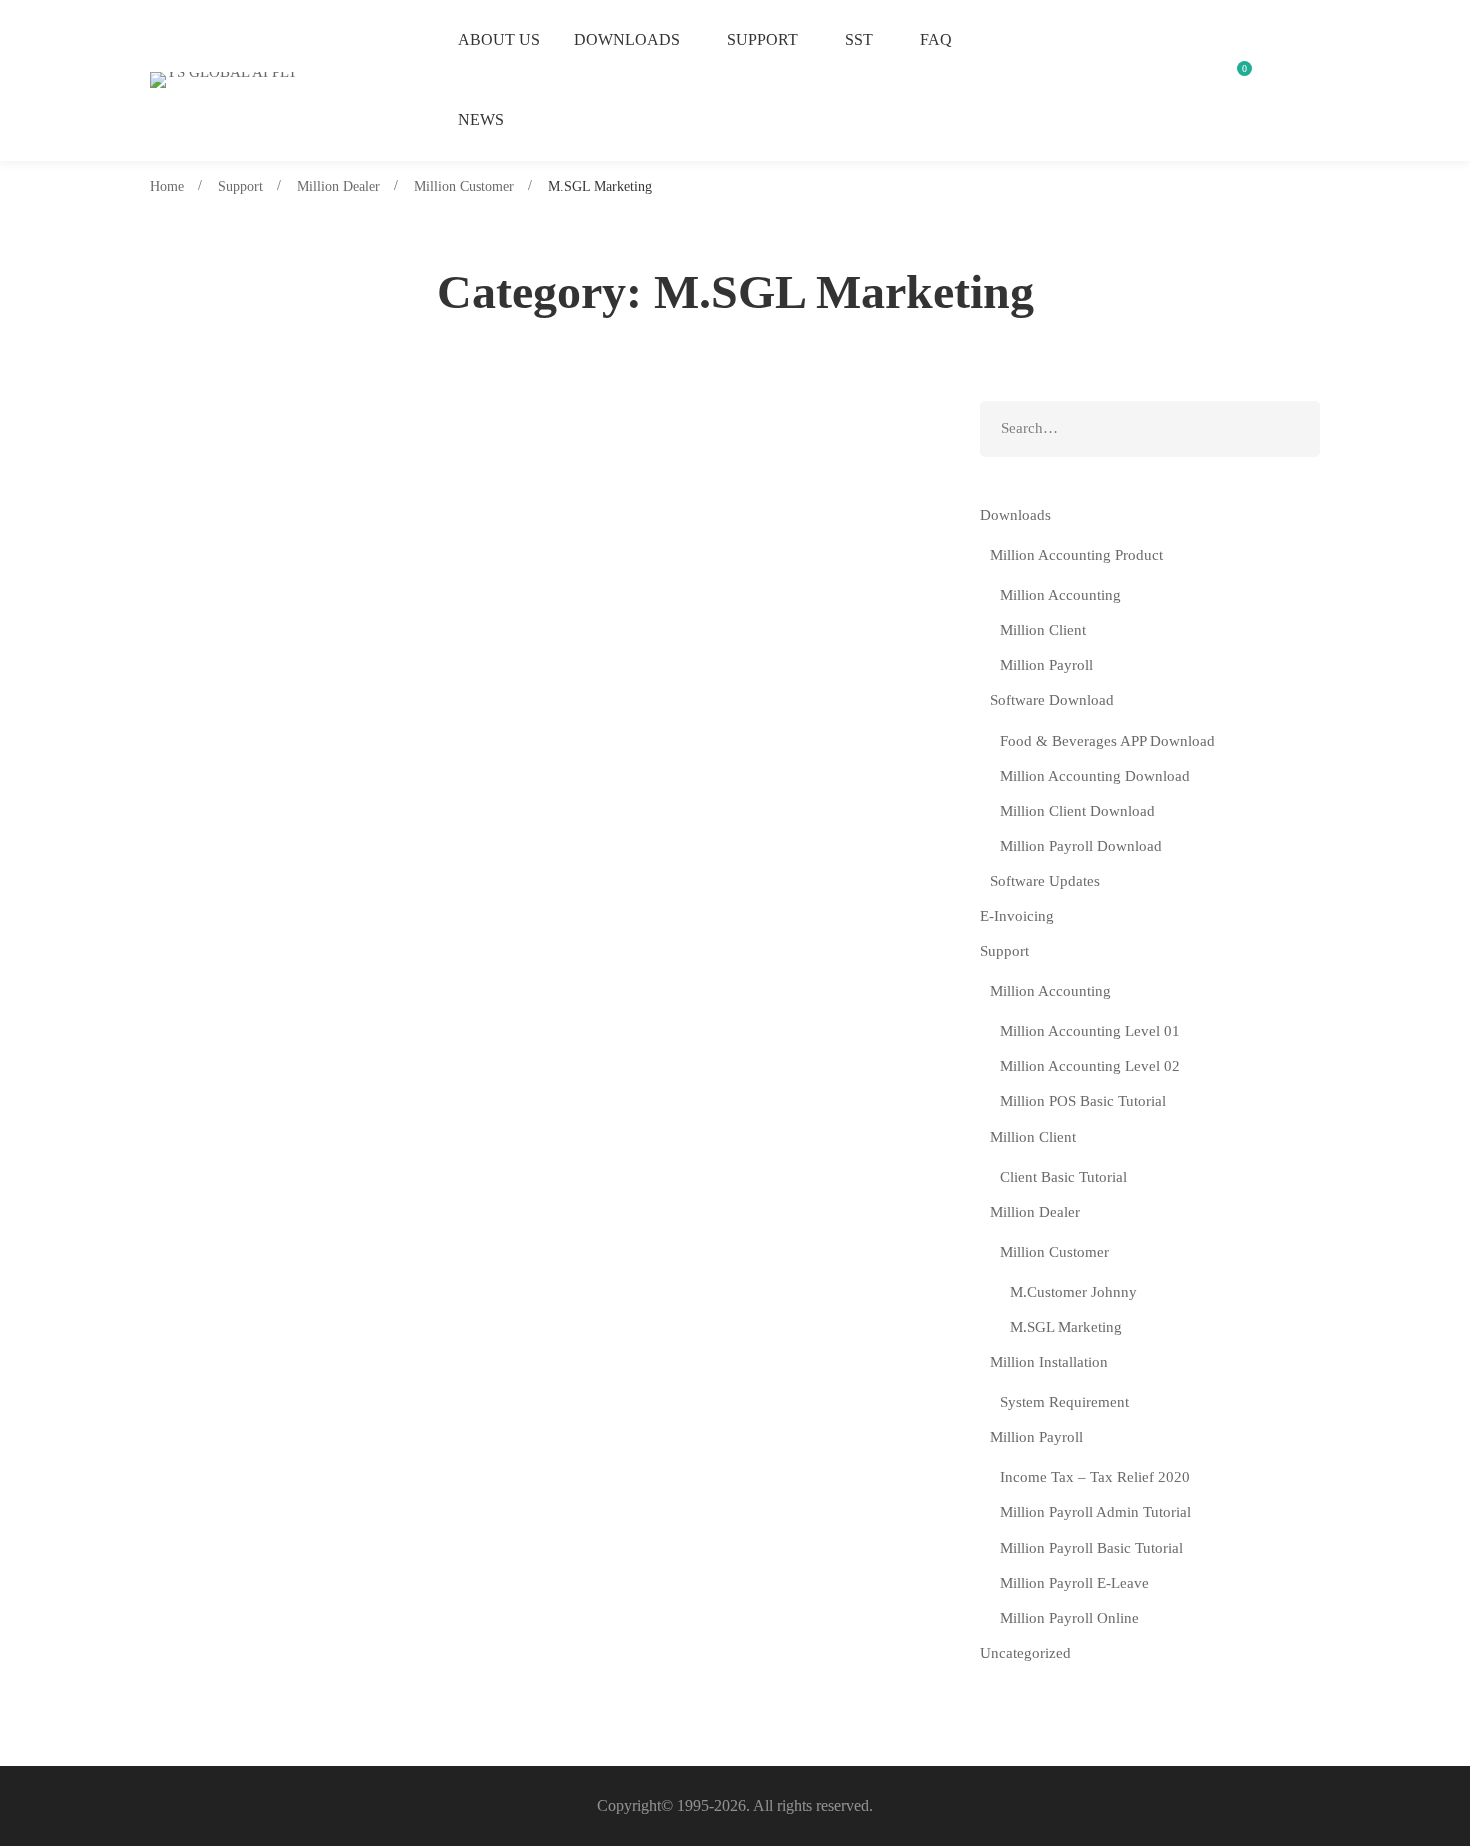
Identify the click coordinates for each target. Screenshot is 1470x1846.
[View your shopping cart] (1237, 80)
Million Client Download (1077, 811)
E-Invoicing (1017, 916)
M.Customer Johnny (1073, 1292)
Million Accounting (1060, 595)
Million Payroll (1046, 665)
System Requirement (1064, 1402)
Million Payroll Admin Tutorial (1095, 1512)
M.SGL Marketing (260, 472)
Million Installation (1049, 1362)
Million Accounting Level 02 (1090, 1066)
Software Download (1052, 700)
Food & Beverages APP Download (1107, 741)
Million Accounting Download (1095, 776)
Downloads (1015, 515)
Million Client (1043, 630)
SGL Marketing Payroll (282, 598)
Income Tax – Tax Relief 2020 (1095, 1477)
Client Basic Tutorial (1063, 1177)
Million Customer (464, 186)
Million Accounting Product (1076, 555)
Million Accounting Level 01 (1090, 1031)
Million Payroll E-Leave (1074, 1583)
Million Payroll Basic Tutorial (1091, 1548)
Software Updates (1045, 881)
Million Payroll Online (1069, 1618)
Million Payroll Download (1081, 846)
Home (167, 186)
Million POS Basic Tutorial (1083, 1101)
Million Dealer (338, 186)
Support (240, 186)
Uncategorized (1025, 1653)
